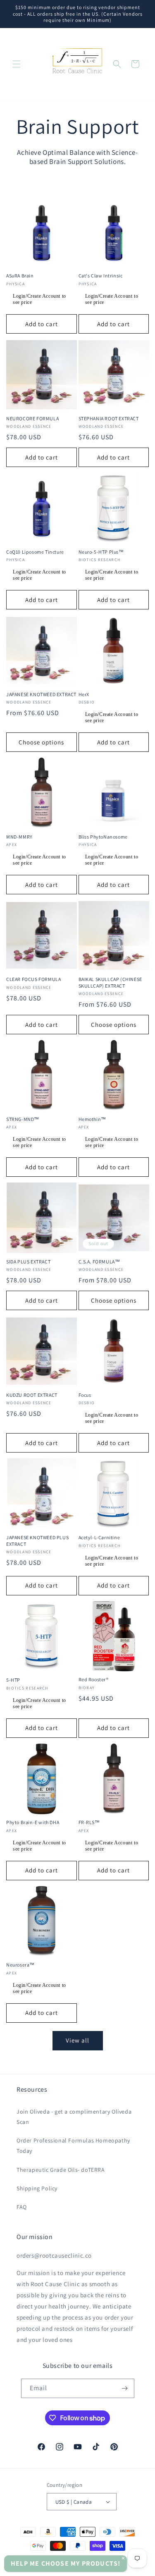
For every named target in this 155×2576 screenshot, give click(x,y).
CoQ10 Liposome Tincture (35, 552)
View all (77, 2040)
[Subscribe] (125, 2388)
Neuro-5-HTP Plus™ (101, 552)
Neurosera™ (20, 1965)
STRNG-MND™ (23, 1119)
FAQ (22, 2207)
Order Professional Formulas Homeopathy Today (73, 2146)
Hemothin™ (92, 1119)
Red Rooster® (94, 1679)
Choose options (41, 742)
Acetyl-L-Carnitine (99, 1537)
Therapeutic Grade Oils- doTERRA (61, 2170)
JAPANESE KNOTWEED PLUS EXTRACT (37, 1541)
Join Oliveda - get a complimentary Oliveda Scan (74, 2117)
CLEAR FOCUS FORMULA (33, 979)
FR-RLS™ (89, 1822)
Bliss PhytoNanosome (103, 837)
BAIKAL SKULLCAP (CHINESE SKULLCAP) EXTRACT (110, 982)
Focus (85, 1395)
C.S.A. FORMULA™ (99, 1262)
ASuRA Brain (20, 276)
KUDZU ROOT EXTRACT (32, 1395)
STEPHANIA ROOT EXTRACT (109, 418)
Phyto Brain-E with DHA (33, 1822)
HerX (84, 694)
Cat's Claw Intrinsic (101, 276)
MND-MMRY (19, 837)
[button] (17, 64)
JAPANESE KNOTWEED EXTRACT (41, 694)
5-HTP (13, 1680)
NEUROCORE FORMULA (32, 418)
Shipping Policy (37, 2188)
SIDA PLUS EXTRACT (28, 1262)
